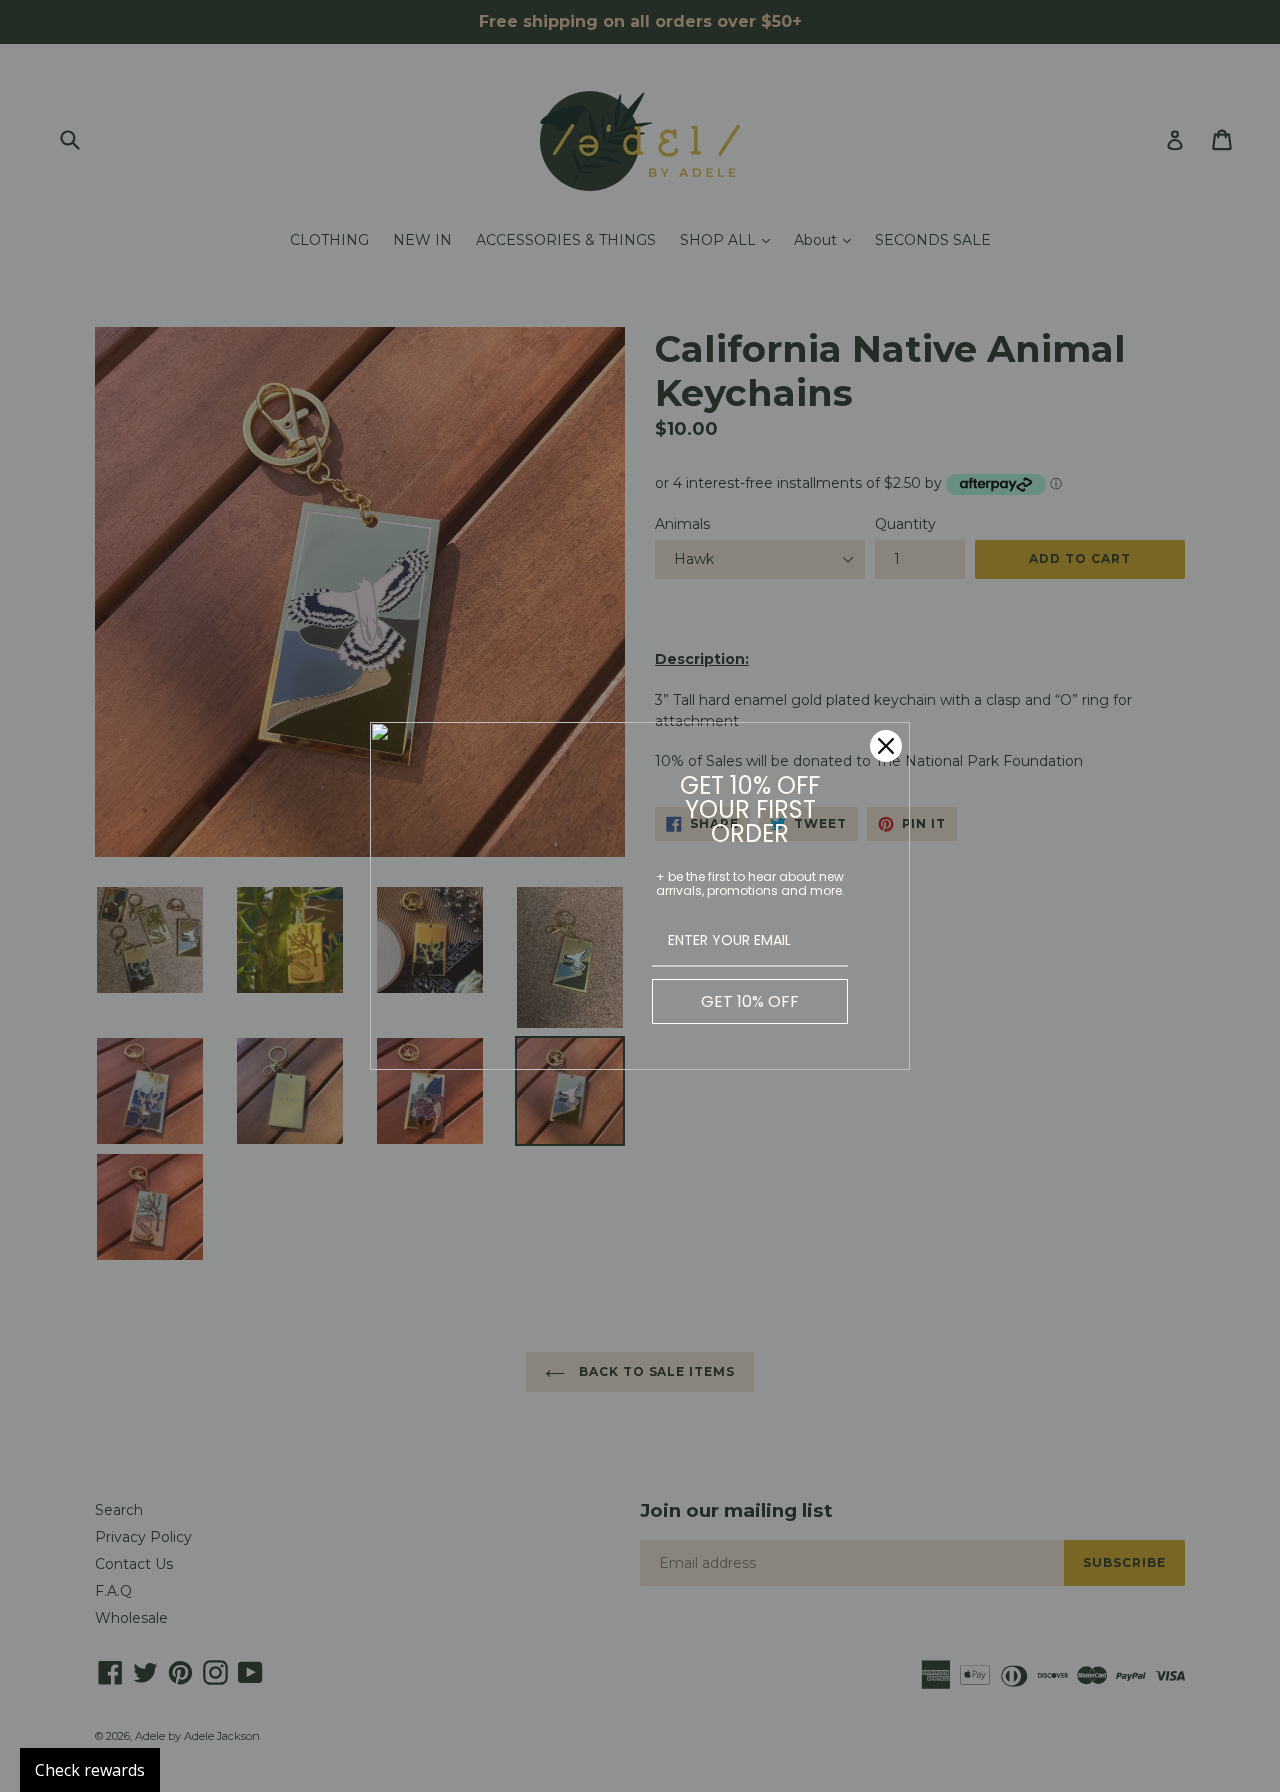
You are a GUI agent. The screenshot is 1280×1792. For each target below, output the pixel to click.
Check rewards (90, 1770)
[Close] (886, 746)
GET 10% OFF (750, 1001)
